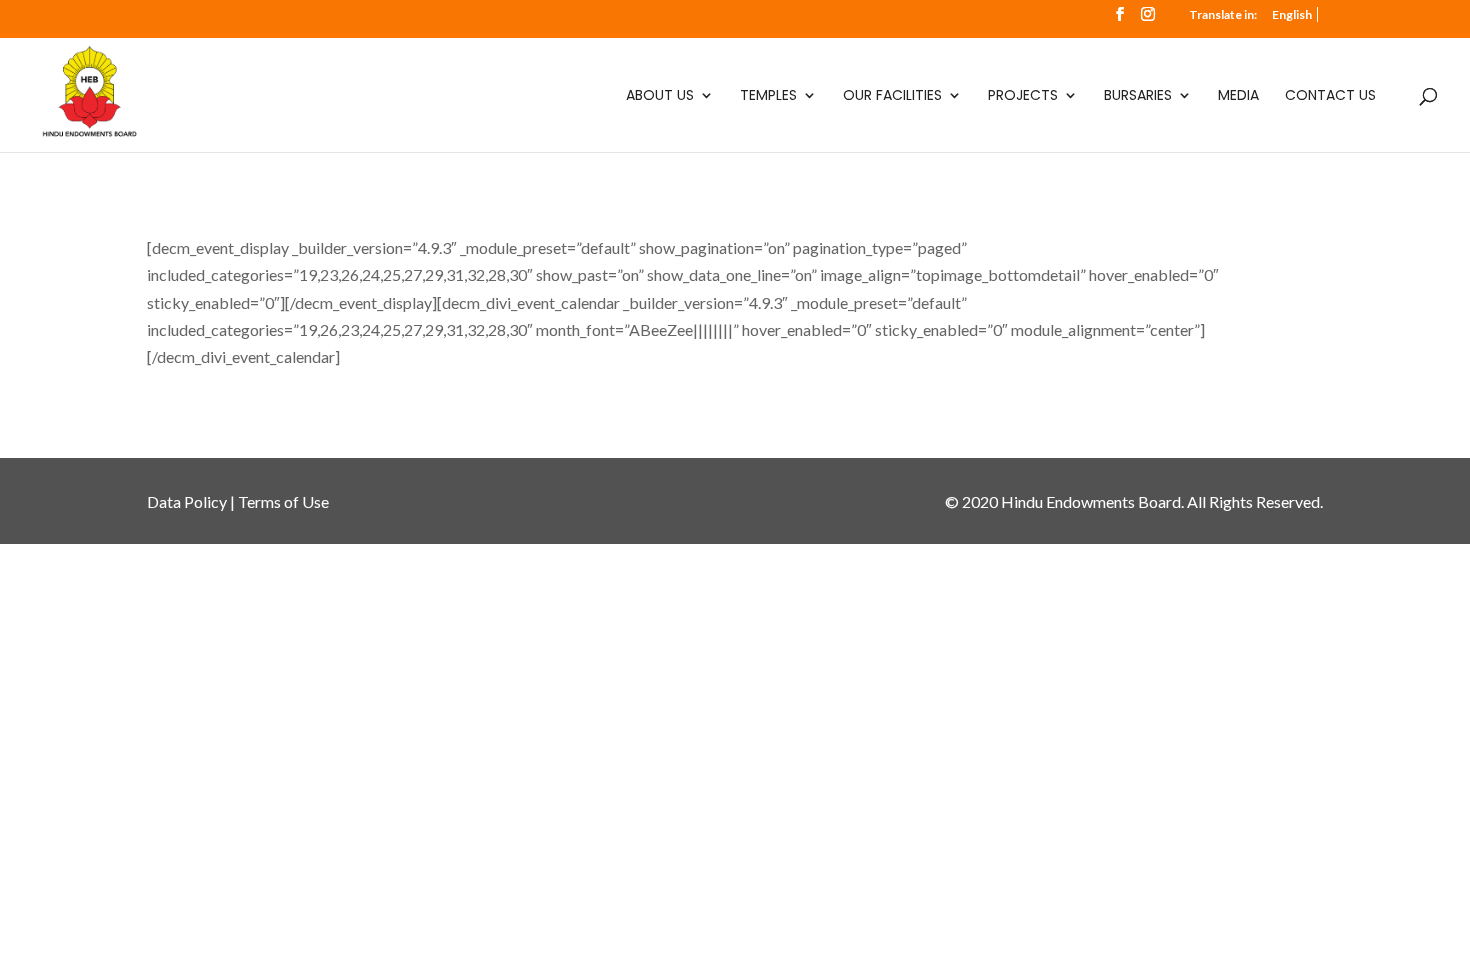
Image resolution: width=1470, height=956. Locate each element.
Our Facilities (892, 96)
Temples (768, 96)
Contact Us (1330, 96)
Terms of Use (283, 501)
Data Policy (187, 501)
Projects (1023, 96)
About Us (660, 96)
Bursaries (1138, 96)
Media (1238, 96)
